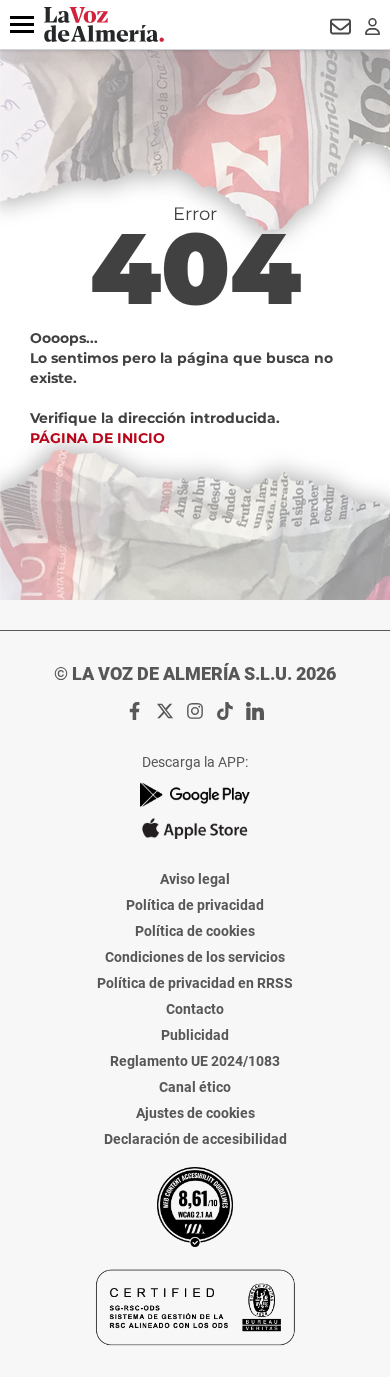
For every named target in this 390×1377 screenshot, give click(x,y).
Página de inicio (97, 438)
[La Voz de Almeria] (104, 24)
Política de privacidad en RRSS (195, 983)
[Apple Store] (195, 829)
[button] (22, 25)
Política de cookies (195, 931)
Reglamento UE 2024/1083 (195, 1061)
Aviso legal (195, 879)
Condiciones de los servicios (195, 957)
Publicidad (195, 1035)
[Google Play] (195, 794)
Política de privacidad (195, 905)
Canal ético (195, 1087)
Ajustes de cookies (195, 1113)
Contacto (195, 1009)
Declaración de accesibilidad (195, 1139)
